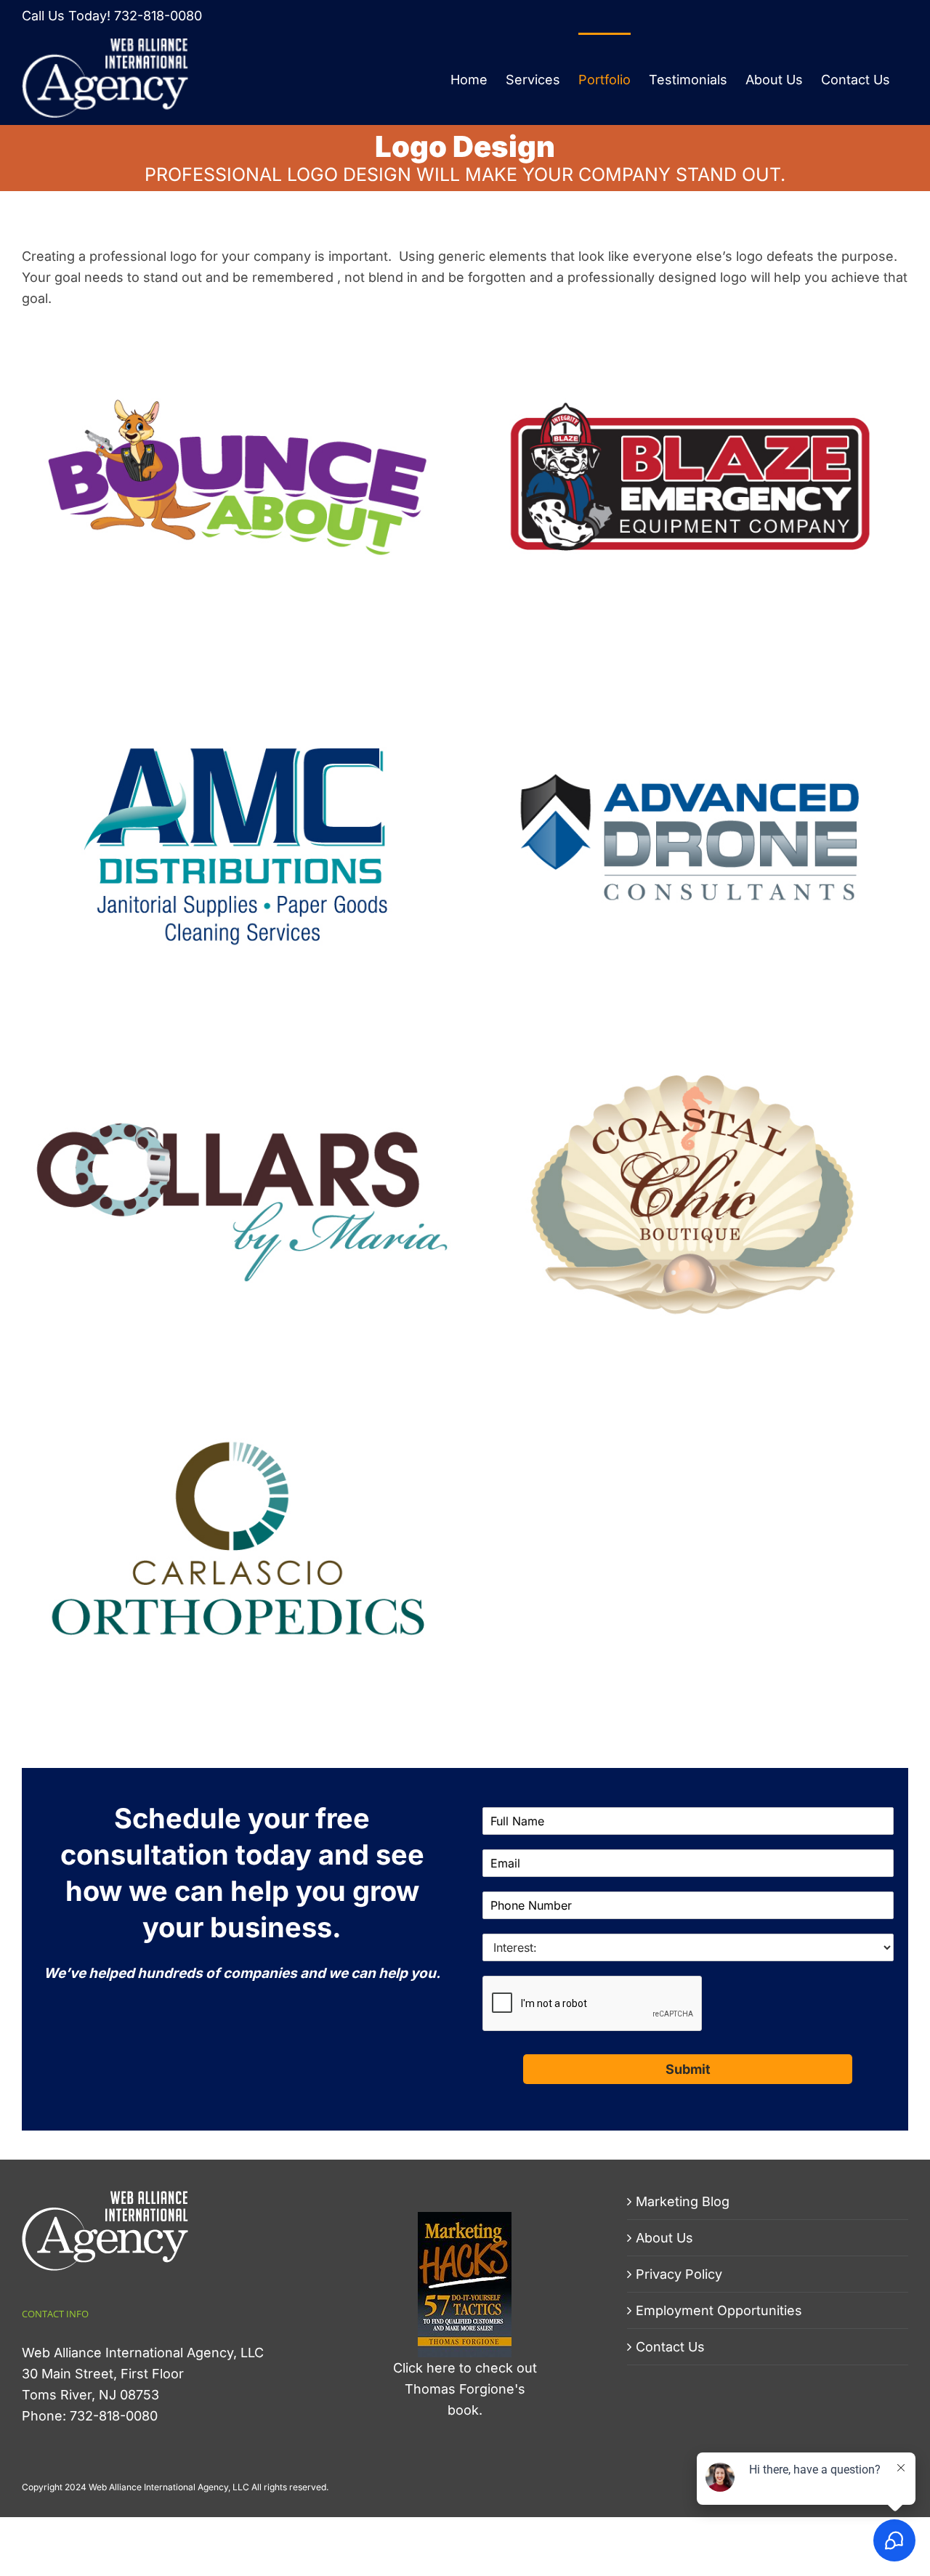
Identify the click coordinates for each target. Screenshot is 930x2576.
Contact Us (670, 2347)
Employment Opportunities (719, 2310)
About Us (664, 2238)
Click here (424, 2368)
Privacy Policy (679, 2274)
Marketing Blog (683, 2201)
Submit (688, 2069)
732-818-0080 (158, 16)
